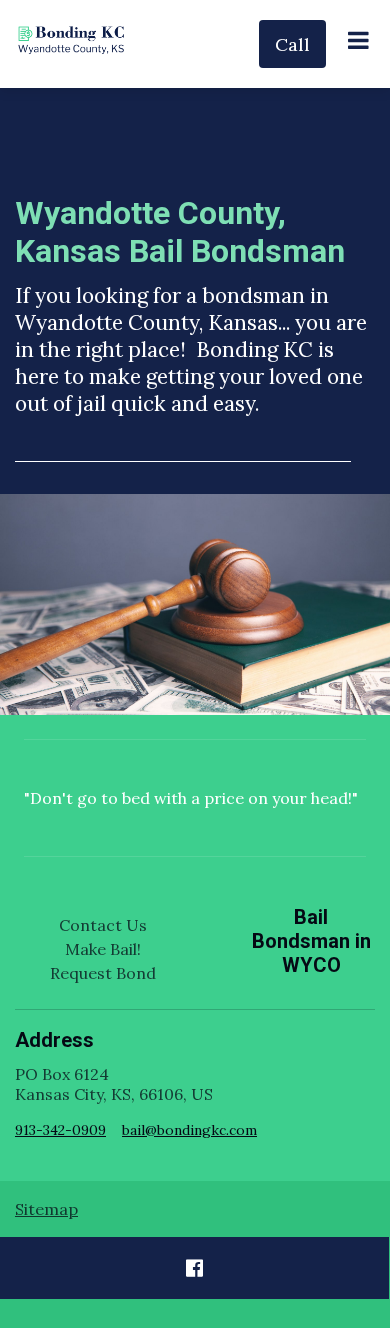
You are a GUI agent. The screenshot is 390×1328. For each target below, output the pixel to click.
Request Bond (103, 973)
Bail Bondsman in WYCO (311, 941)
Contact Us (103, 925)
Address (54, 1040)
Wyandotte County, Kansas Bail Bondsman (180, 232)
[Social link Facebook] (194, 1268)
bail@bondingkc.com (189, 1130)
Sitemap (46, 1209)
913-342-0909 (60, 1130)
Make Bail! (103, 949)
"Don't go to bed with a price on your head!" (191, 798)
